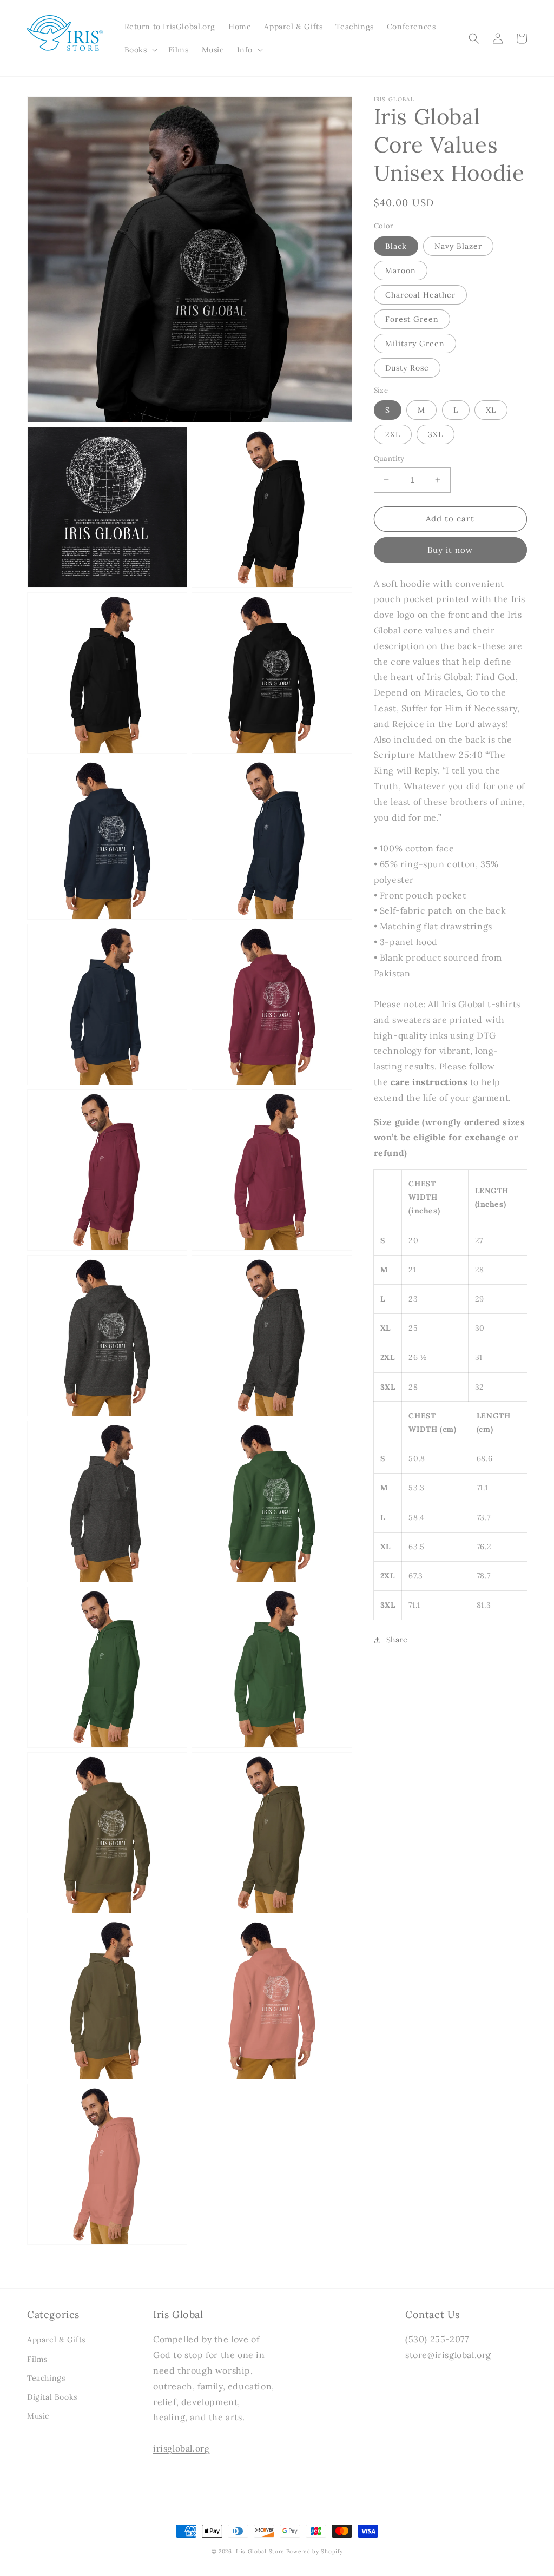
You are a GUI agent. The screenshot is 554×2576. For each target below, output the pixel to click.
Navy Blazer (458, 246)
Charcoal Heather (420, 295)
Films (37, 2359)
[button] (140, 50)
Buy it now (450, 550)
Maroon (401, 270)
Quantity (389, 458)
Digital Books (52, 2397)
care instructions (429, 1082)
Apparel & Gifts (56, 2340)
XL (491, 410)
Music (38, 2416)
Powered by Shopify (315, 2551)
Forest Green (412, 319)
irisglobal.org (181, 2448)
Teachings (46, 2378)
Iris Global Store (260, 2551)
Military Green (415, 344)
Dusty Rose (407, 368)
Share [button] (397, 1640)
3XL (436, 434)
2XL (393, 434)
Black (396, 246)
